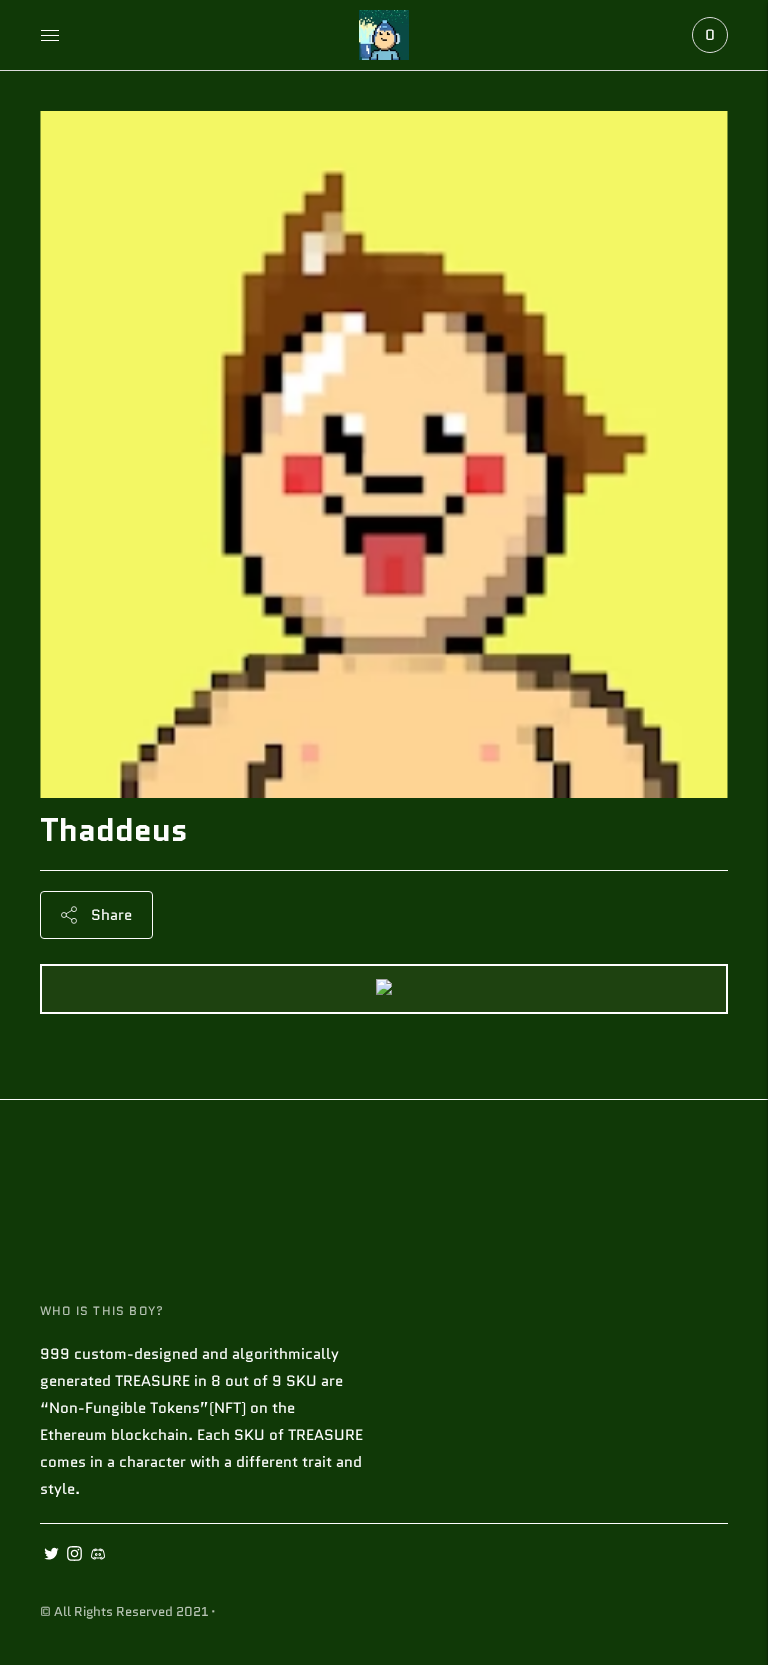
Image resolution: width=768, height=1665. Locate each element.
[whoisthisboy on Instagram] (74, 1556)
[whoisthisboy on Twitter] (51, 1556)
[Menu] (50, 35)
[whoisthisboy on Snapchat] (97, 1556)
